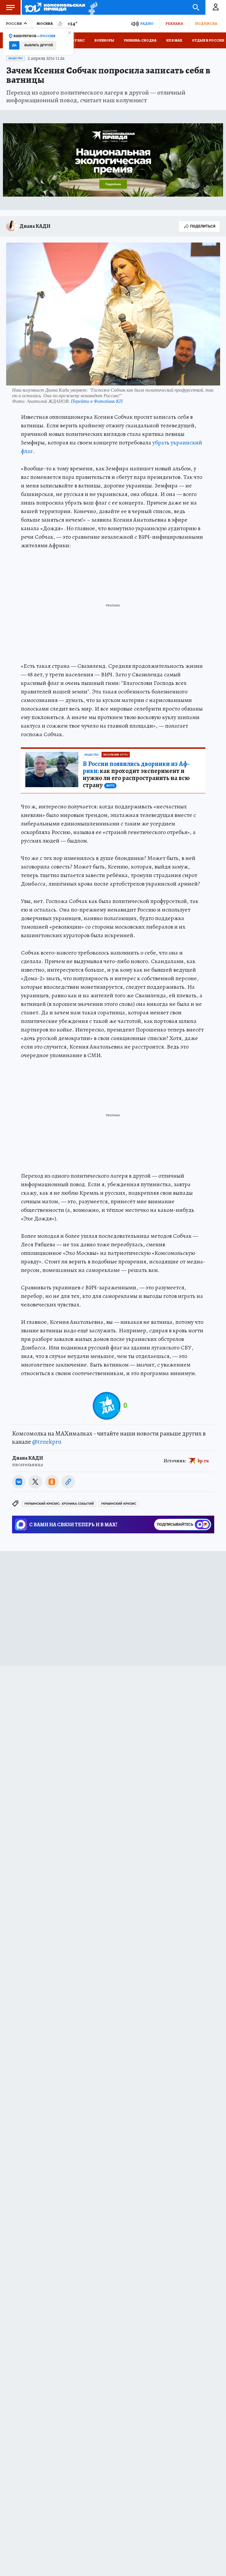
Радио (147, 23)
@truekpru (47, 1442)
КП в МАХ (174, 40)
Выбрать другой (39, 45)
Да (14, 45)
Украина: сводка (140, 40)
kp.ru (203, 1461)
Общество (15, 58)
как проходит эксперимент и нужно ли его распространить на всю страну (136, 774)
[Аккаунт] (216, 7)
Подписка (206, 23)
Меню (10, 7)
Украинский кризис (119, 1504)
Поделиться (203, 226)
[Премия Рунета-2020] (91, 8)
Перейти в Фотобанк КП (97, 401)
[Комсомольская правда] (55, 7)
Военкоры (104, 40)
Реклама (174, 23)
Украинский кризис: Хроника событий (59, 1504)
